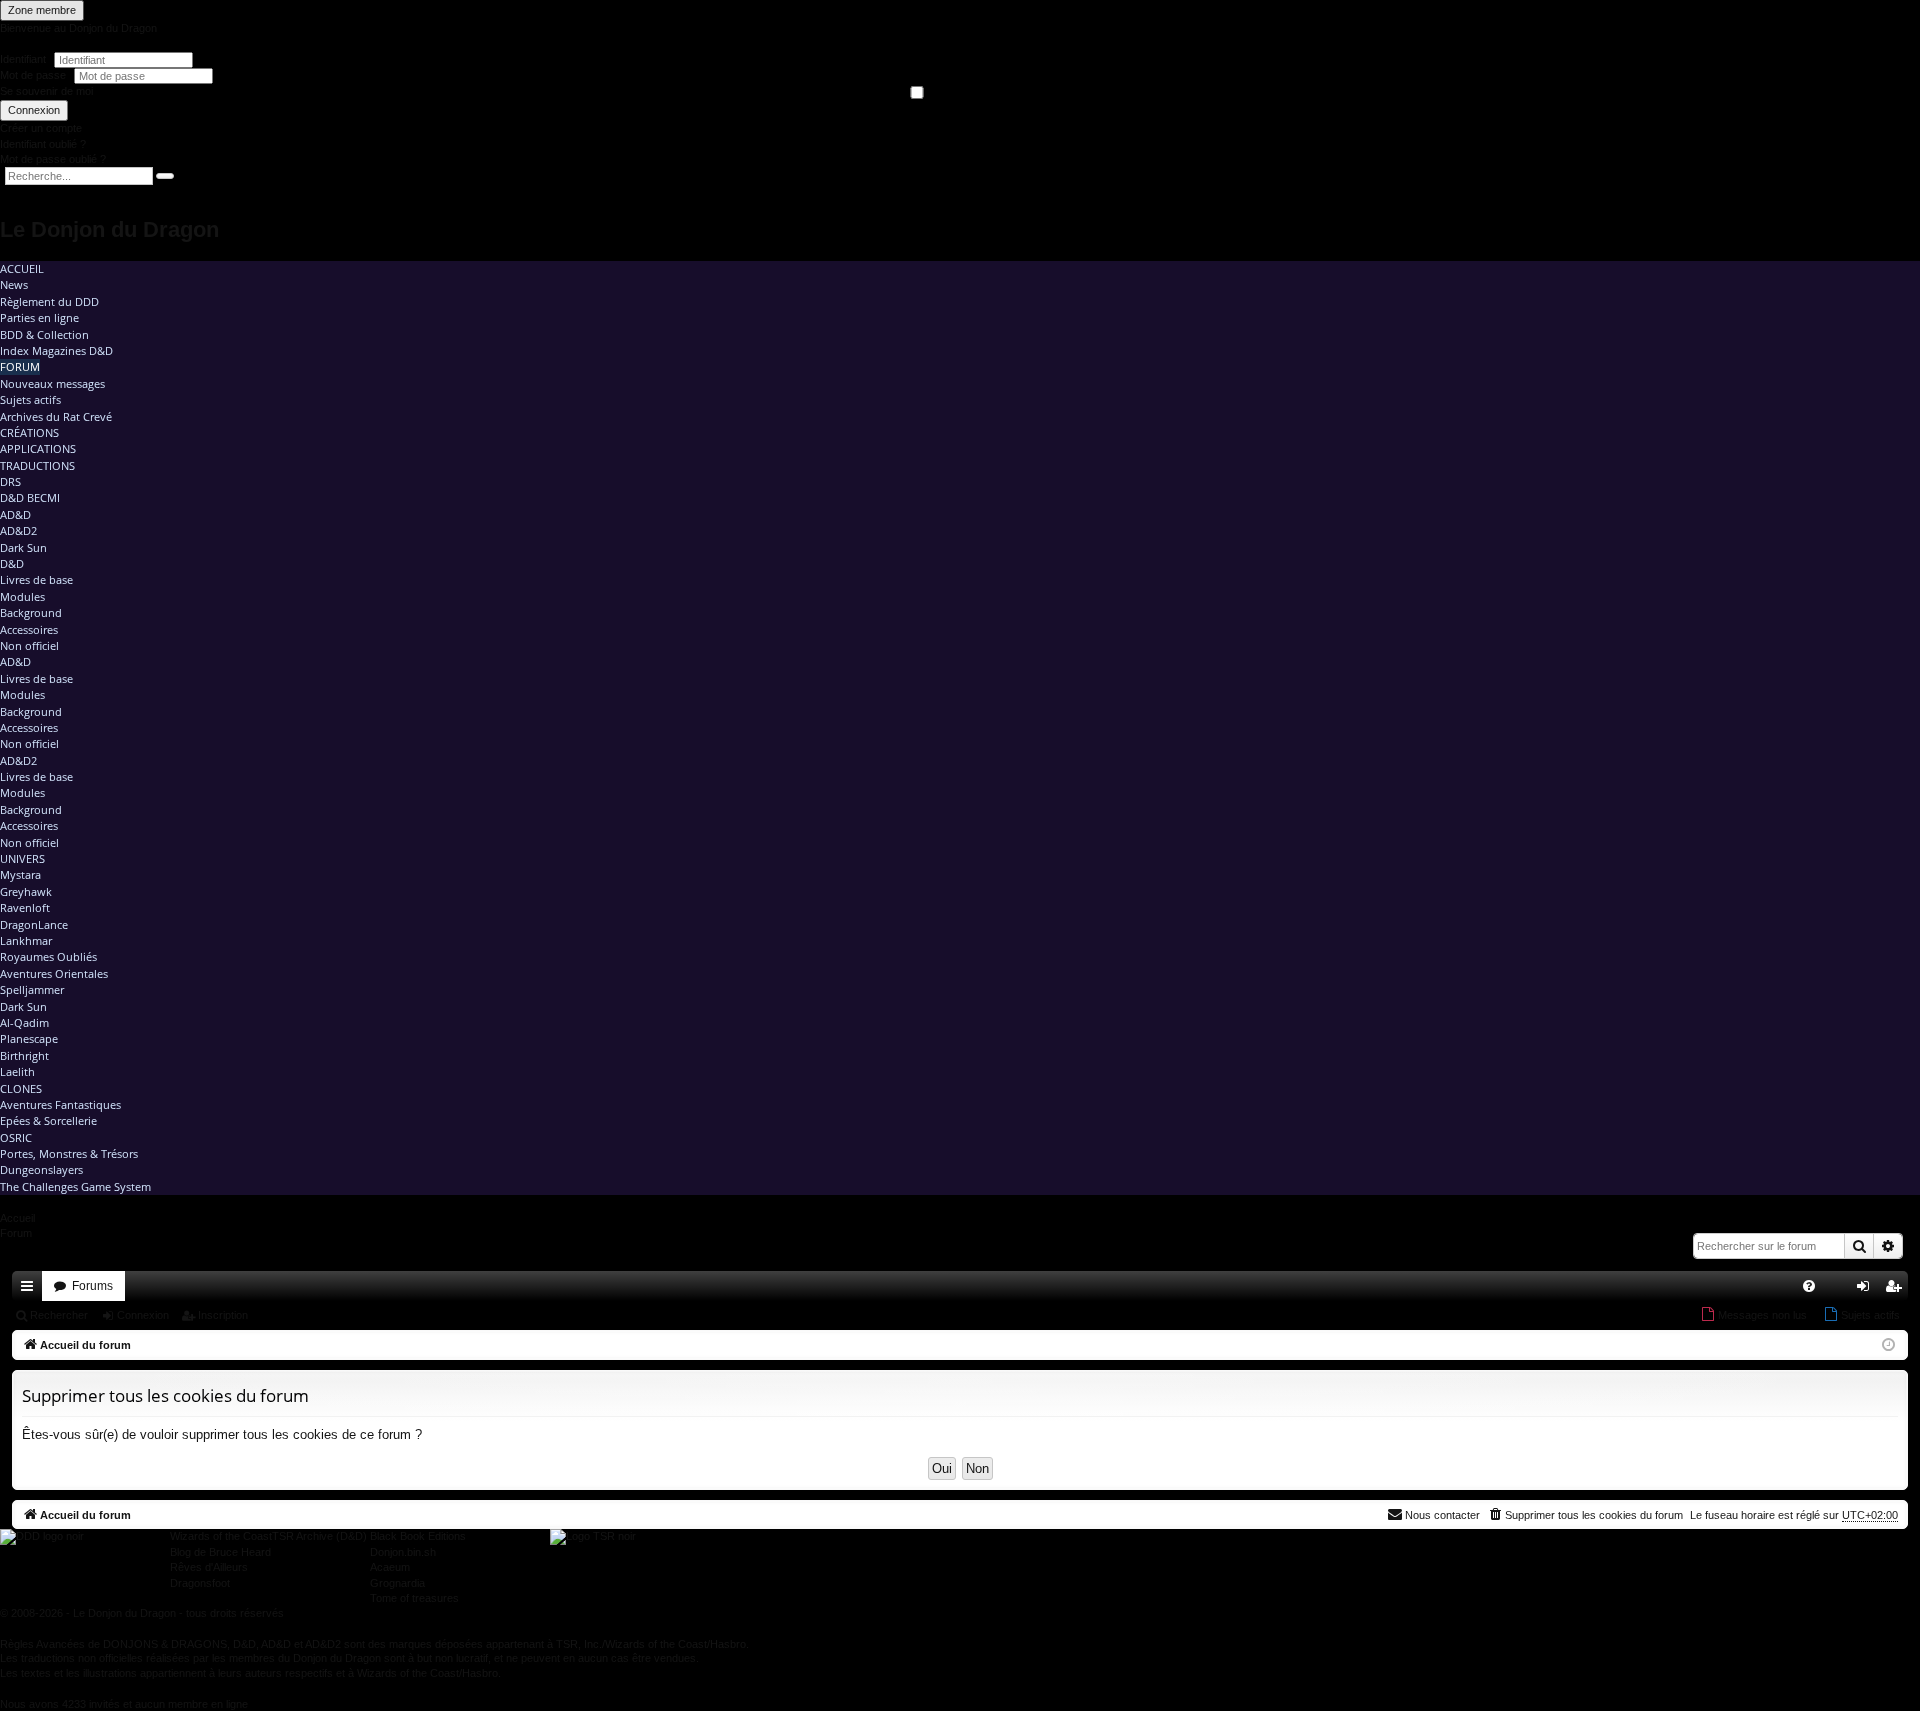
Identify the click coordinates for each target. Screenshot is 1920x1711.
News (14, 284)
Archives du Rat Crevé (56, 416)
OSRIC (16, 1137)
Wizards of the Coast (221, 1536)
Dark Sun (23, 547)
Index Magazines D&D (56, 350)
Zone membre (42, 10)
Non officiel (29, 645)
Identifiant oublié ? (43, 144)
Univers (22, 858)
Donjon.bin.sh (403, 1552)
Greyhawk (26, 891)
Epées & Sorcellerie (48, 1120)
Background (31, 612)
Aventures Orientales (54, 973)
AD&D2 (18, 530)
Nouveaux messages (52, 383)
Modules (22, 596)
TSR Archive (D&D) (319, 1536)
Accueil (22, 268)
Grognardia (397, 1583)
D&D (12, 563)
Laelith (17, 1071)
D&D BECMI (30, 497)
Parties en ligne (39, 317)
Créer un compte (41, 128)
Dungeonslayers (41, 1169)
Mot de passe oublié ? (53, 159)
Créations (29, 432)
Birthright (24, 1055)
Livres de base (36, 579)
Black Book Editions (418, 1536)
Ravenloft (25, 907)
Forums (92, 1286)
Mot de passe (34, 75)
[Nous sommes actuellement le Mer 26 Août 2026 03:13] (1888, 1345)
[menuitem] (1809, 1286)
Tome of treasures (414, 1598)
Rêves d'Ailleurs (209, 1567)
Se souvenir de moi (46, 91)
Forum (20, 366)
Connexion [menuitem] (1867, 1290)
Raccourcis (31, 1290)
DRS (10, 481)
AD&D (15, 514)
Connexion (34, 110)
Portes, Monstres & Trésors (69, 1153)
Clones (21, 1088)
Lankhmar (26, 940)
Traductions (37, 465)
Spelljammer (32, 989)
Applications (38, 448)
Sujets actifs (30, 399)
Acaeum (390, 1567)
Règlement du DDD (49, 301)
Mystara (20, 874)
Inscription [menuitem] (1897, 1290)
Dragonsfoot (200, 1583)
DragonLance (34, 924)
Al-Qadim (24, 1022)
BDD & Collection (44, 334)
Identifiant (23, 59)
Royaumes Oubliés (48, 956)
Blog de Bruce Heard (220, 1552)
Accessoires (29, 629)
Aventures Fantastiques (60, 1104)
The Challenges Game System (75, 1186)
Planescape (29, 1038)
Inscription (223, 1315)
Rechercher (59, 1315)
